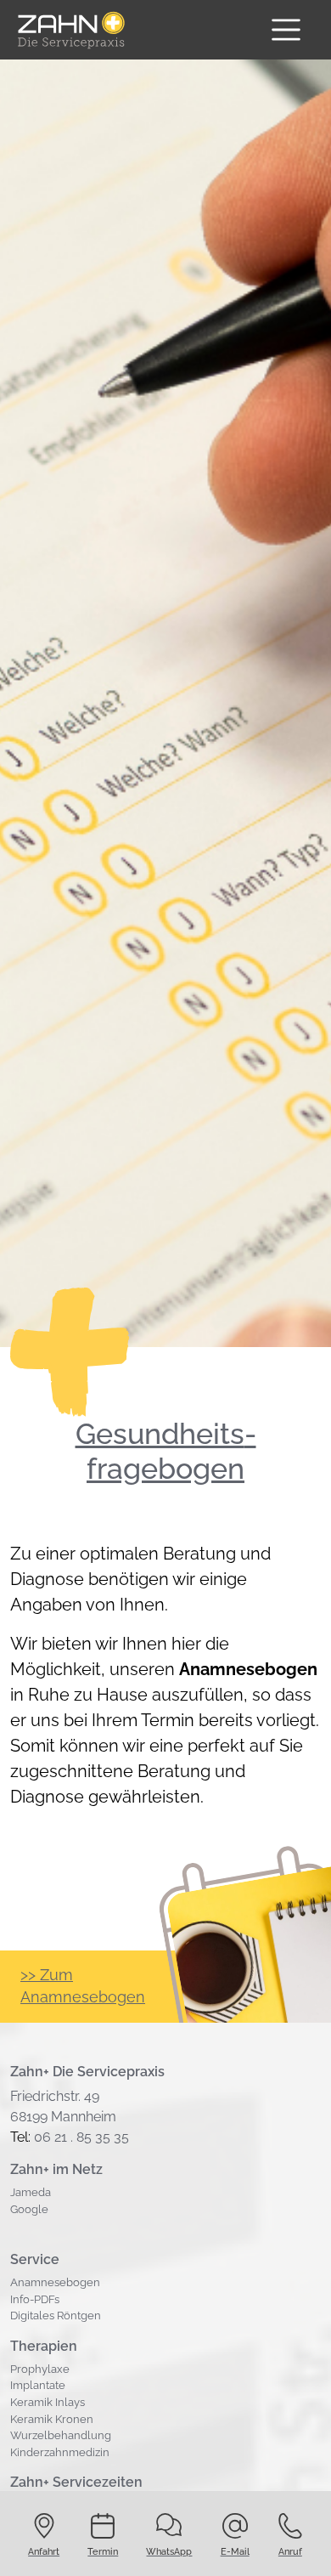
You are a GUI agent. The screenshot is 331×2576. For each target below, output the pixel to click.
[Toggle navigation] (286, 30)
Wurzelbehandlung (61, 2435)
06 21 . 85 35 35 (81, 2137)
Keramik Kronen (52, 2419)
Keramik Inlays (48, 2402)
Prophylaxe (40, 2369)
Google (29, 2209)
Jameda (31, 2192)
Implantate (38, 2385)
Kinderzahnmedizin (60, 2452)
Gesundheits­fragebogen (166, 1451)
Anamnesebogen (55, 2282)
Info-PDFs (35, 2299)
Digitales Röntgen (56, 2316)
